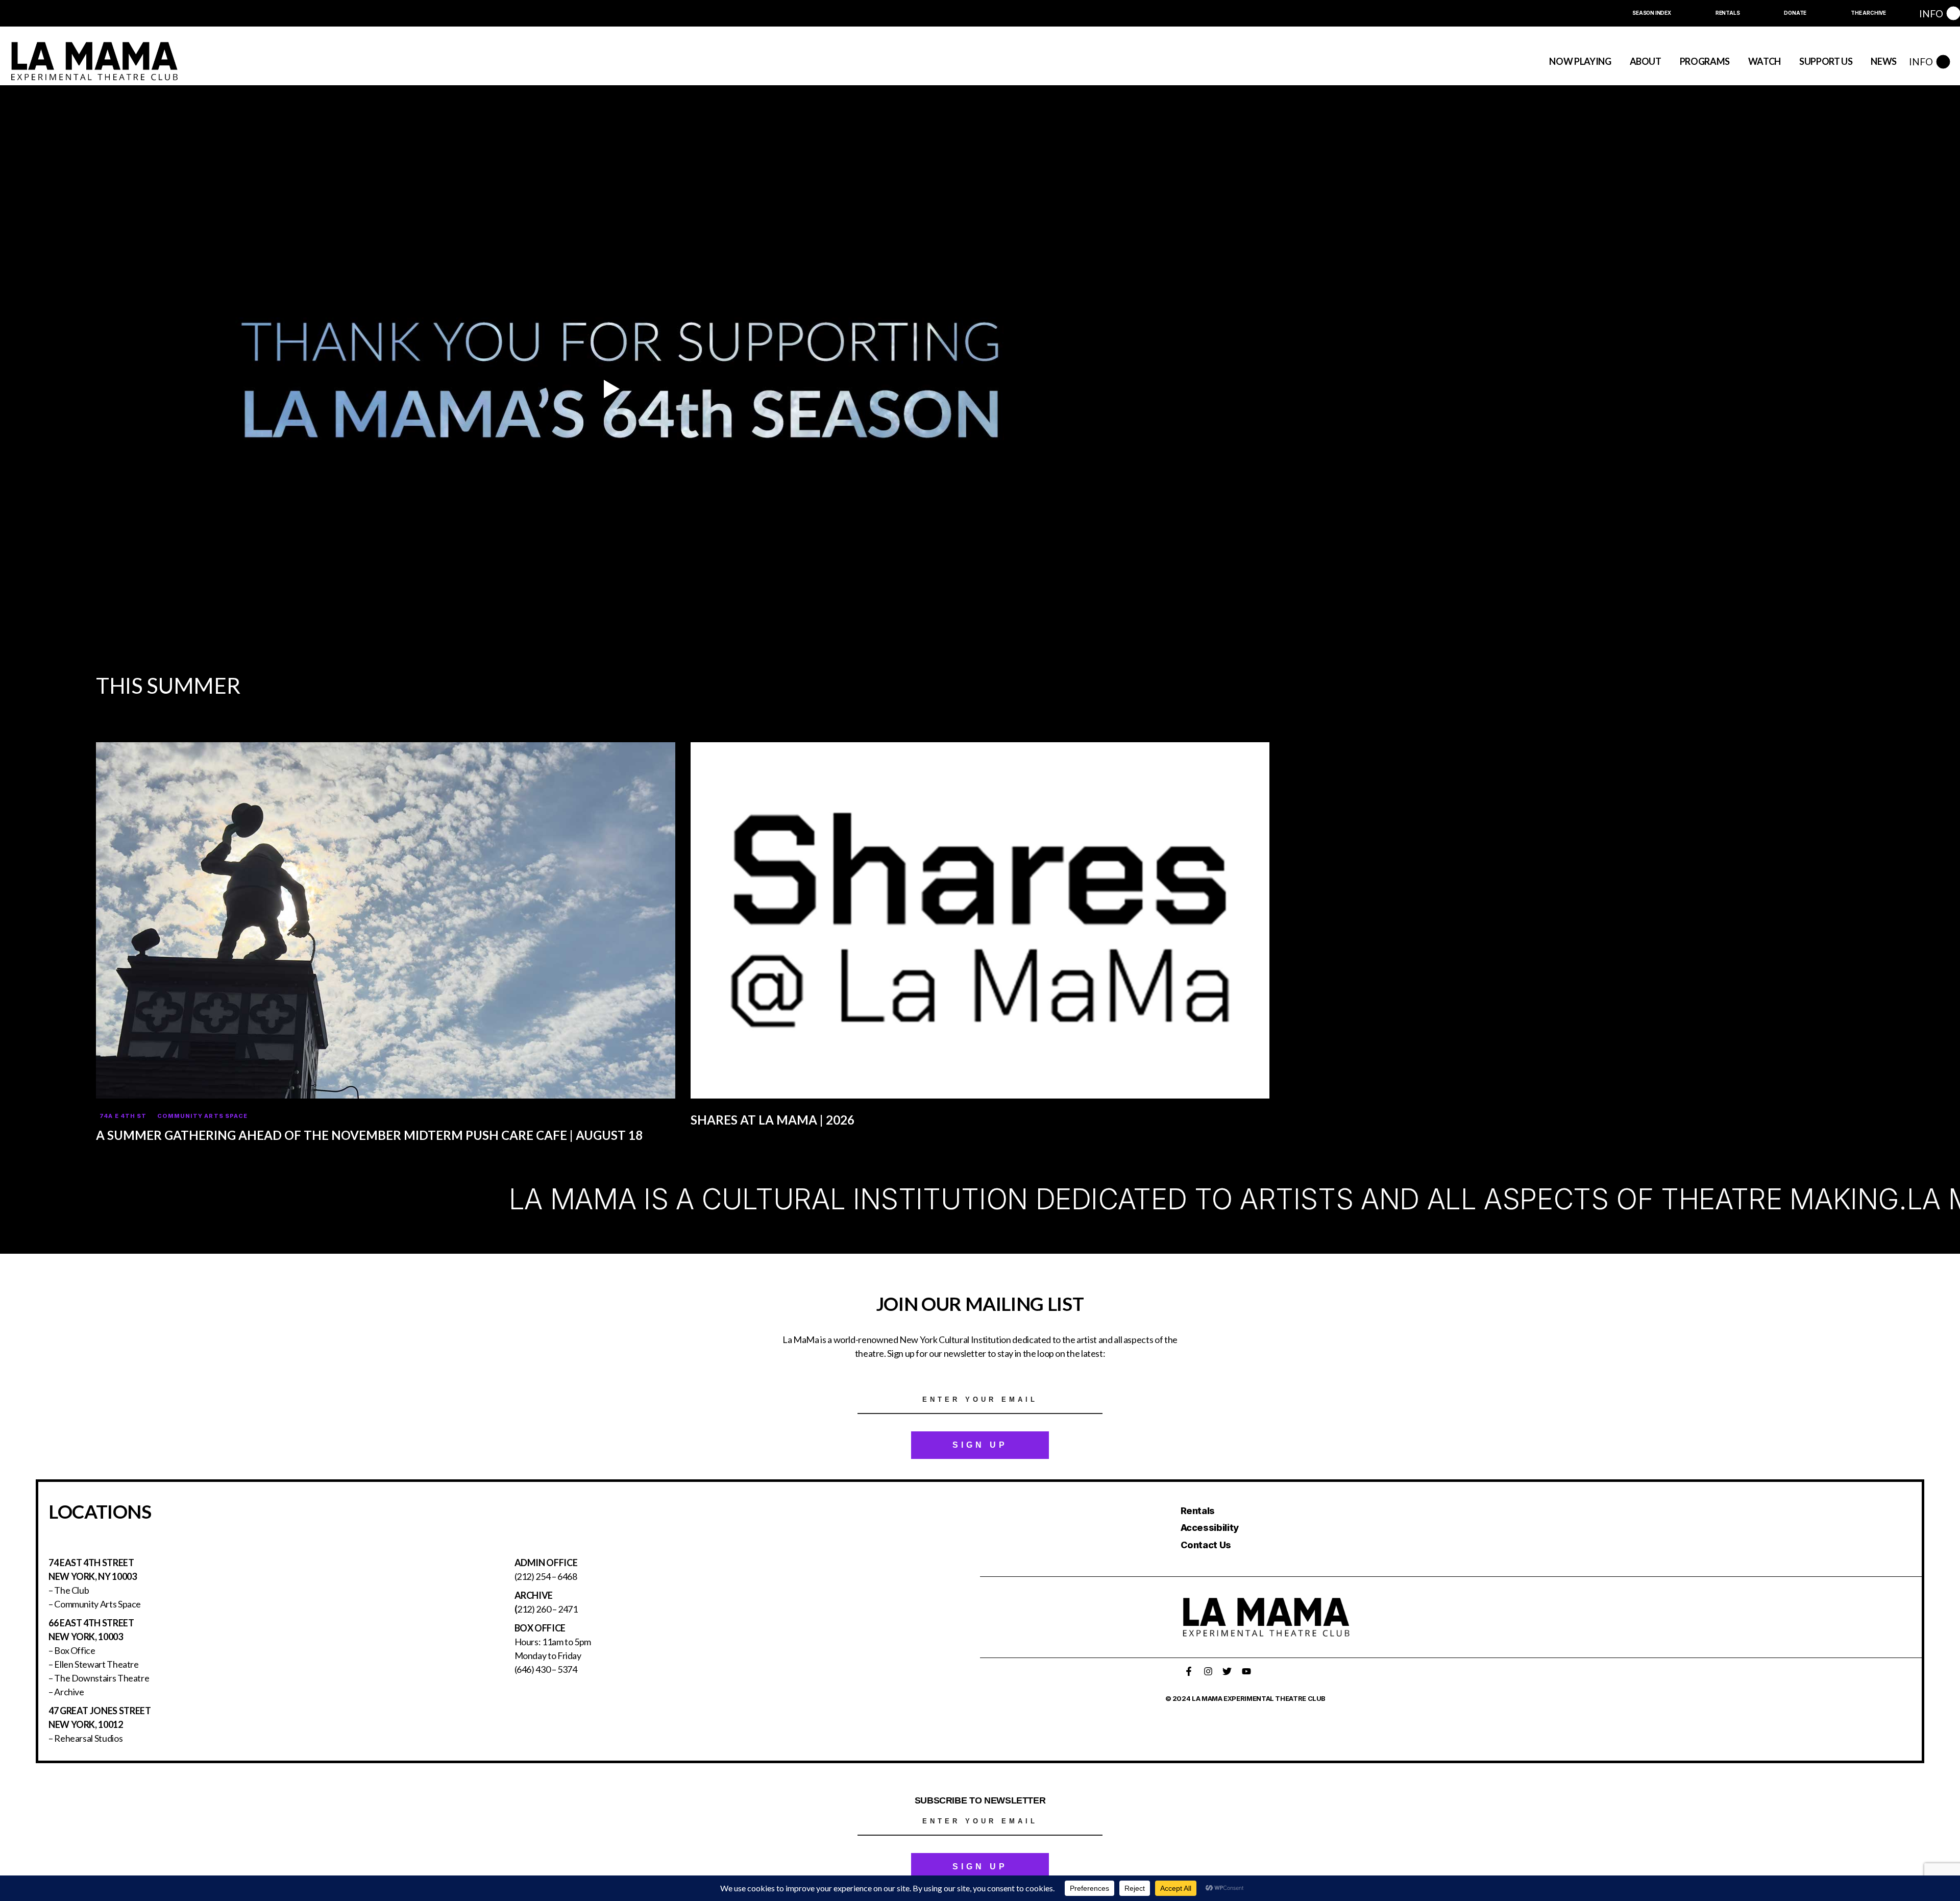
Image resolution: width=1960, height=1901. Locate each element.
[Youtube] (1246, 1671)
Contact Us (1206, 1545)
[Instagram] (1208, 1671)
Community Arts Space (202, 1116)
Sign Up (980, 1445)
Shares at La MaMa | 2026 (773, 1120)
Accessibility (1210, 1528)
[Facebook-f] (1189, 1671)
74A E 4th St (123, 1116)
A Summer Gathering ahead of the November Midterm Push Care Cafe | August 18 (369, 1135)
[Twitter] (1227, 1671)
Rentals (1198, 1511)
